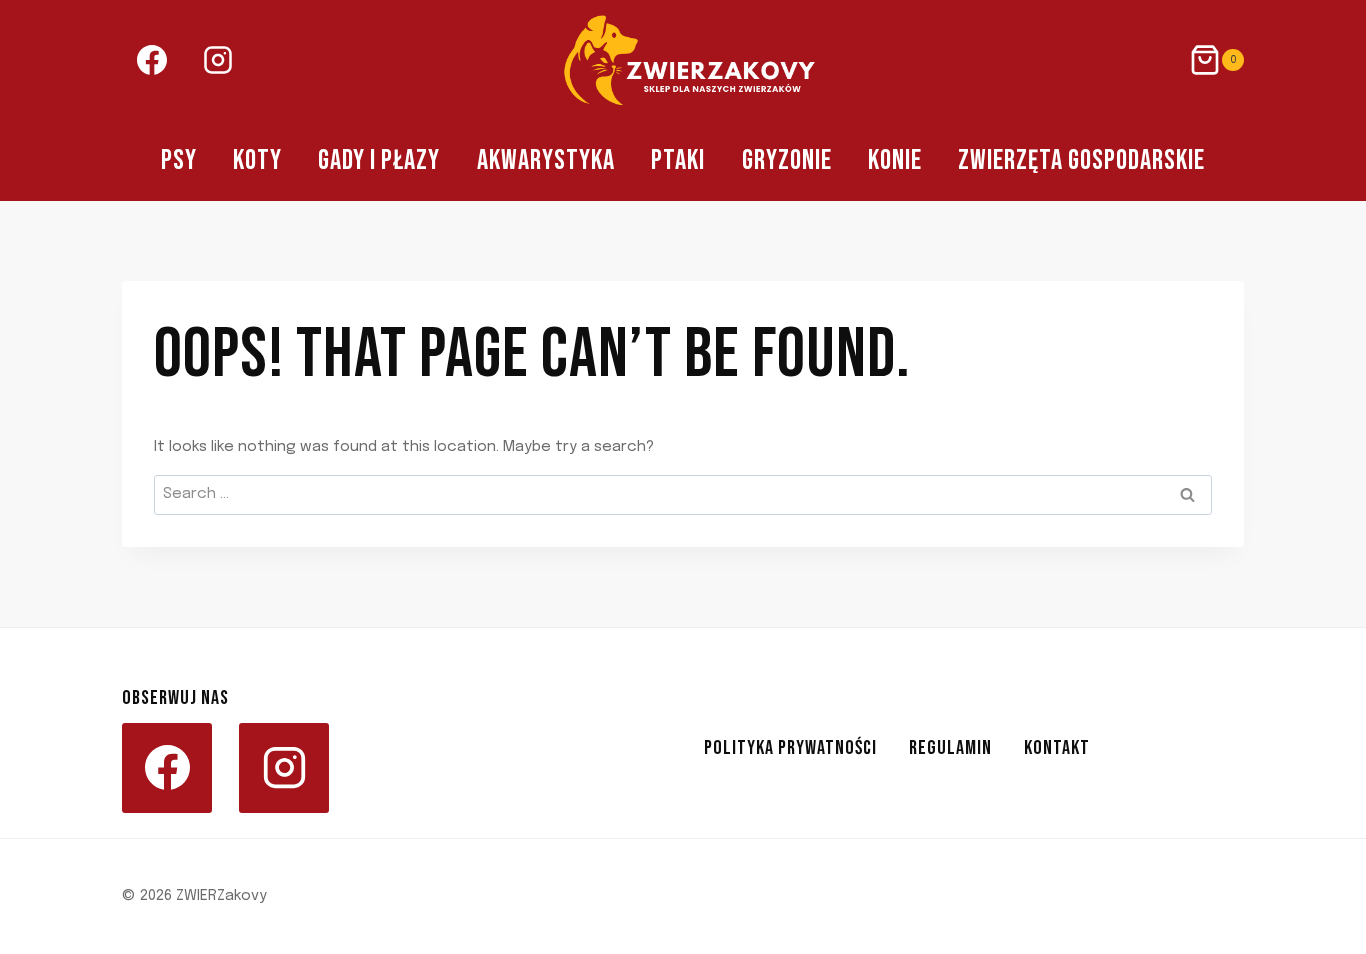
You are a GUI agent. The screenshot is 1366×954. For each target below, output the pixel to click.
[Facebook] (152, 60)
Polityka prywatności (790, 748)
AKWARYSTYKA (546, 160)
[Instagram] (218, 60)
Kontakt (1057, 748)
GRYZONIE (787, 160)
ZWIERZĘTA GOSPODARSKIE (1081, 160)
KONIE (895, 160)
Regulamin (950, 748)
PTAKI (678, 160)
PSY (179, 160)
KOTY (257, 160)
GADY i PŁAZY (379, 160)
